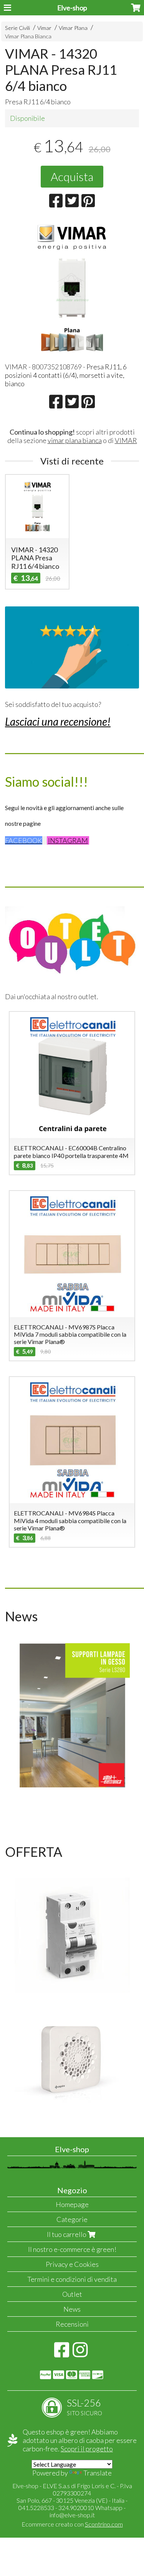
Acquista (72, 176)
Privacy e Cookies (72, 2264)
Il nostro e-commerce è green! (72, 2249)
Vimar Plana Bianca (28, 36)
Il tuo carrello (67, 2234)
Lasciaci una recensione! (58, 721)
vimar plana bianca (75, 440)
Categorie (72, 2219)
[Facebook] (62, 2354)
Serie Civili (17, 28)
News (72, 2309)
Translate (98, 2473)
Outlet (72, 2294)
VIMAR (126, 440)
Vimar (44, 28)
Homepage (72, 2204)
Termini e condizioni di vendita (72, 2279)
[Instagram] (80, 2354)
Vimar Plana (73, 28)
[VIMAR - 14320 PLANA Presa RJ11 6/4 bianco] (72, 288)
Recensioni (72, 2324)
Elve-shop (72, 8)
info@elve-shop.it (72, 2515)
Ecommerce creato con (72, 2524)
